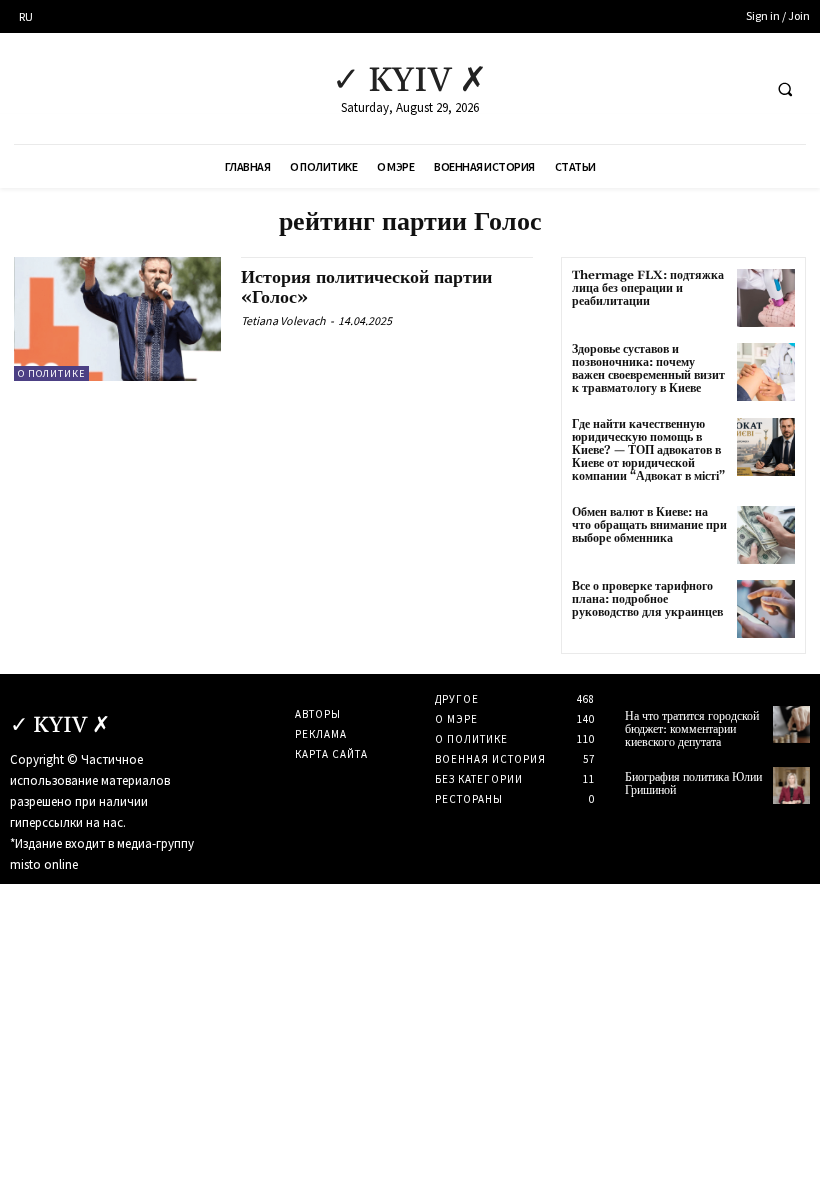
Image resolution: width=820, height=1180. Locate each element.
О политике (51, 373)
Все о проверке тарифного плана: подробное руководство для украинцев (647, 599)
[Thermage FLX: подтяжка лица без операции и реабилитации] (766, 298)
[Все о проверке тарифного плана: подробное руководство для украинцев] (766, 609)
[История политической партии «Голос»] (117, 319)
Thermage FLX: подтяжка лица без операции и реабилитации (648, 288)
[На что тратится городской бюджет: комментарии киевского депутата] (791, 724)
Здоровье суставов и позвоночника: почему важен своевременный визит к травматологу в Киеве (648, 369)
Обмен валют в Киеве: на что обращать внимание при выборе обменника (649, 525)
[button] (785, 89)
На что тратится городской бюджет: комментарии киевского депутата (692, 729)
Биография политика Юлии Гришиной (693, 784)
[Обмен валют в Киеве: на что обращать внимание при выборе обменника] (766, 535)
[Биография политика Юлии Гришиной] (791, 785)
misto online (44, 864)
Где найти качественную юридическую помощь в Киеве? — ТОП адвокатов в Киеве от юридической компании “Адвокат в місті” (648, 451)
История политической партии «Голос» (366, 287)
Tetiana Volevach (283, 320)
